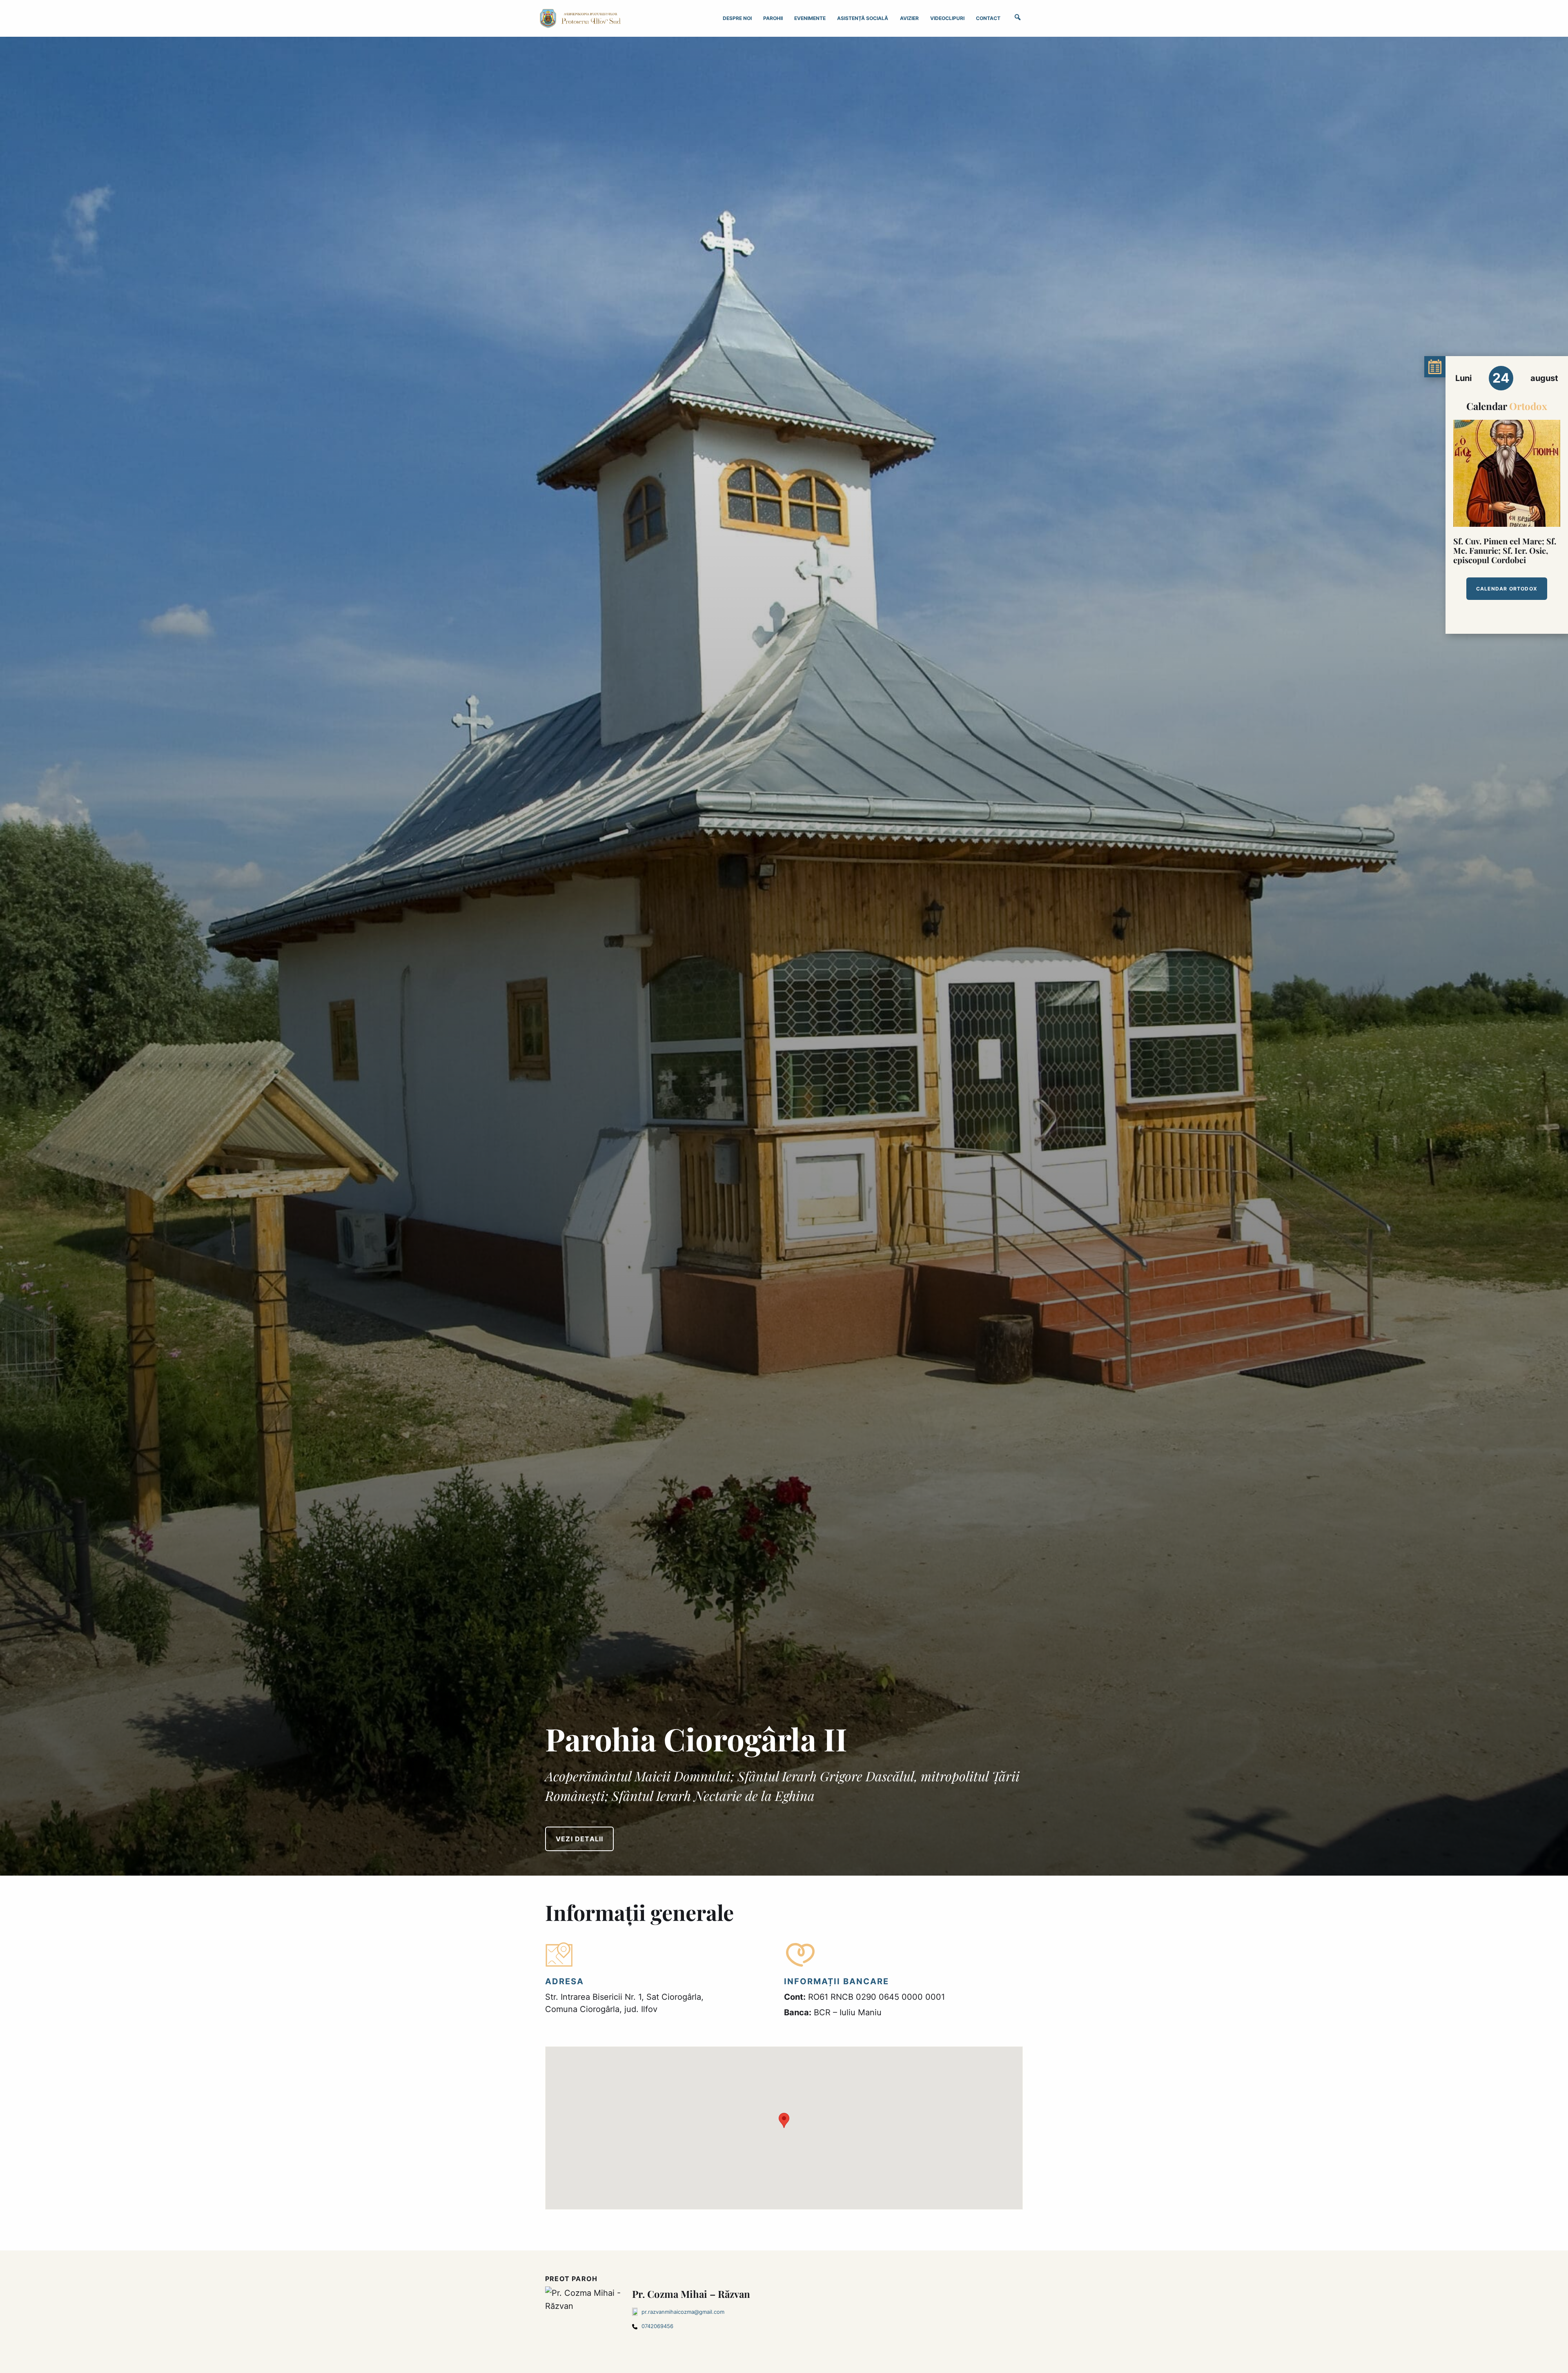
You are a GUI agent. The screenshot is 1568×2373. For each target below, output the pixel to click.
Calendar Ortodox (1507, 589)
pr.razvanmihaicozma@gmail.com (683, 2312)
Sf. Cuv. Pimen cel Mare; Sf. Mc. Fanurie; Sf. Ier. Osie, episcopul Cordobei (1505, 550)
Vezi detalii (579, 1839)
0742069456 (657, 2326)
